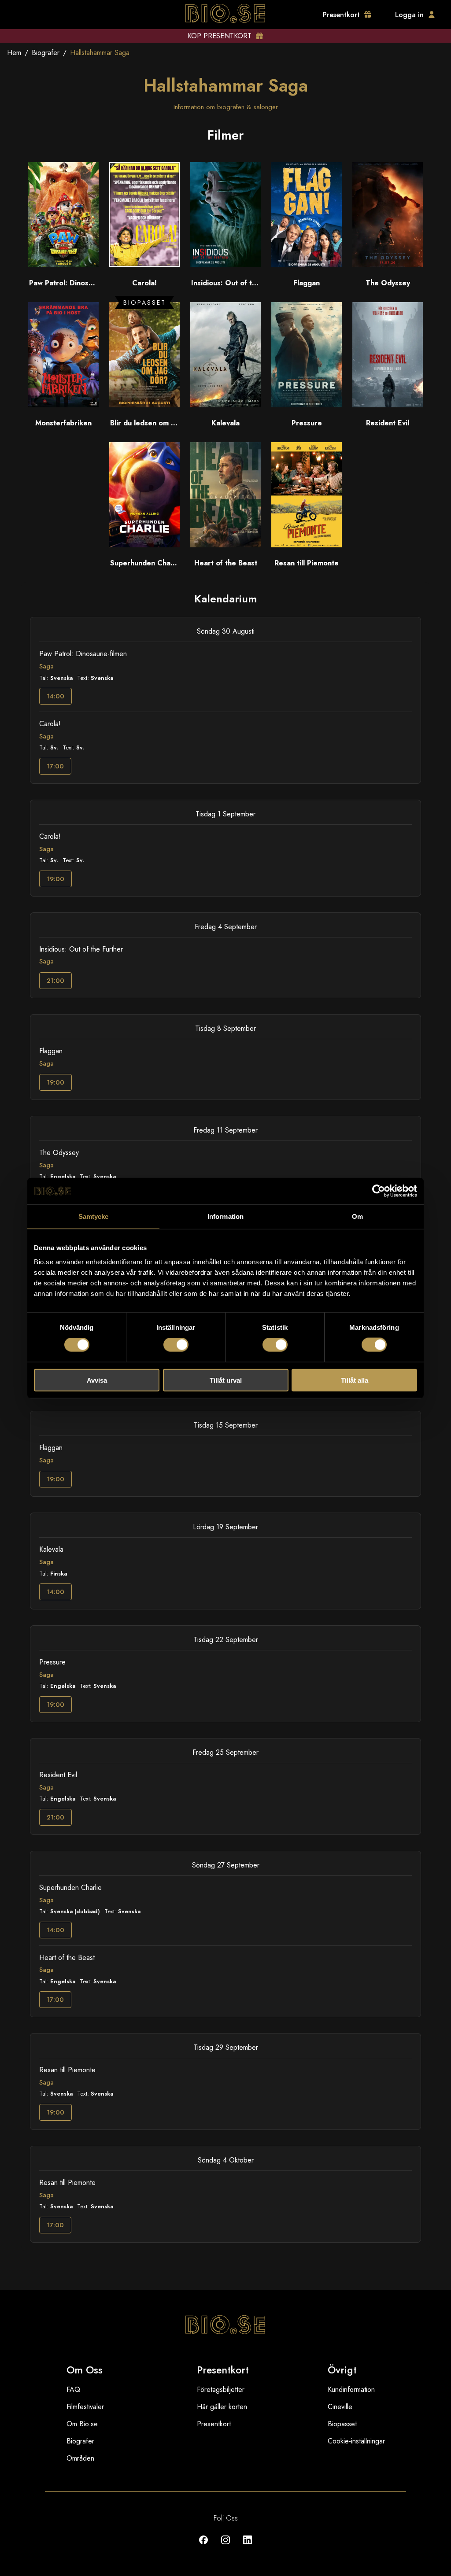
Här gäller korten (222, 2407)
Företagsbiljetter (221, 2390)
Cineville (340, 2407)
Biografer (46, 53)
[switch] (176, 1345)
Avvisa (97, 1380)
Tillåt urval (226, 1380)
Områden (80, 2458)
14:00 (55, 696)
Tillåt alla (355, 1380)
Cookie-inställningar (356, 2441)
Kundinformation (351, 2390)
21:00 (55, 981)
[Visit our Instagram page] (225, 2546)
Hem (14, 53)
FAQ (73, 2390)
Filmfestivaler (85, 2407)
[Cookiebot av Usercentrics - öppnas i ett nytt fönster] (379, 1191)
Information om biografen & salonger (226, 107)
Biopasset (342, 2424)
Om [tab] (357, 1216)
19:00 (55, 879)
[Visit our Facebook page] (203, 2546)
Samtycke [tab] (94, 1216)
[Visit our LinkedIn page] (248, 2546)
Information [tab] (225, 1216)
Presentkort (214, 2424)
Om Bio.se (82, 2424)
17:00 (55, 766)
